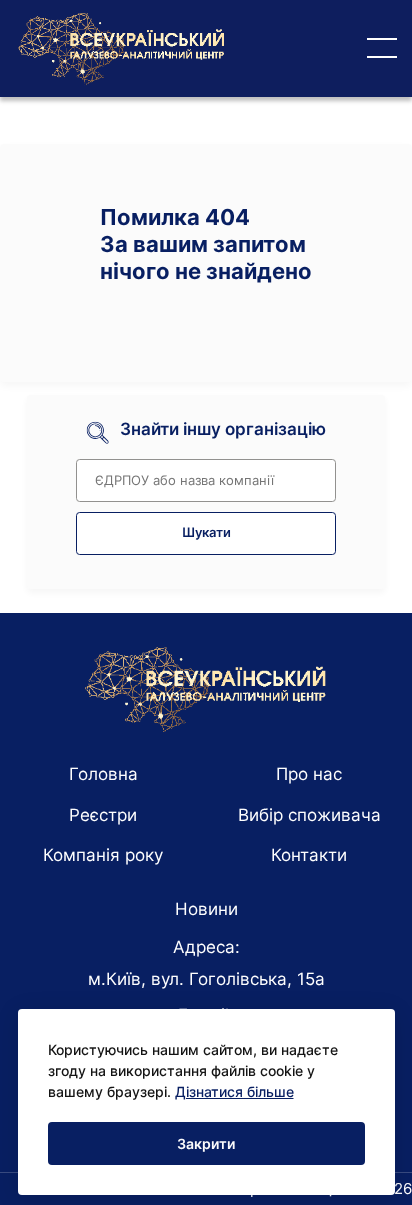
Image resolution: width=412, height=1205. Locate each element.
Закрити (206, 1143)
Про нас (309, 774)
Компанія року (103, 855)
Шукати (206, 532)
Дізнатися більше (234, 1091)
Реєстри (103, 815)
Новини (206, 909)
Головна (103, 774)
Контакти (309, 855)
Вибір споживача (309, 815)
